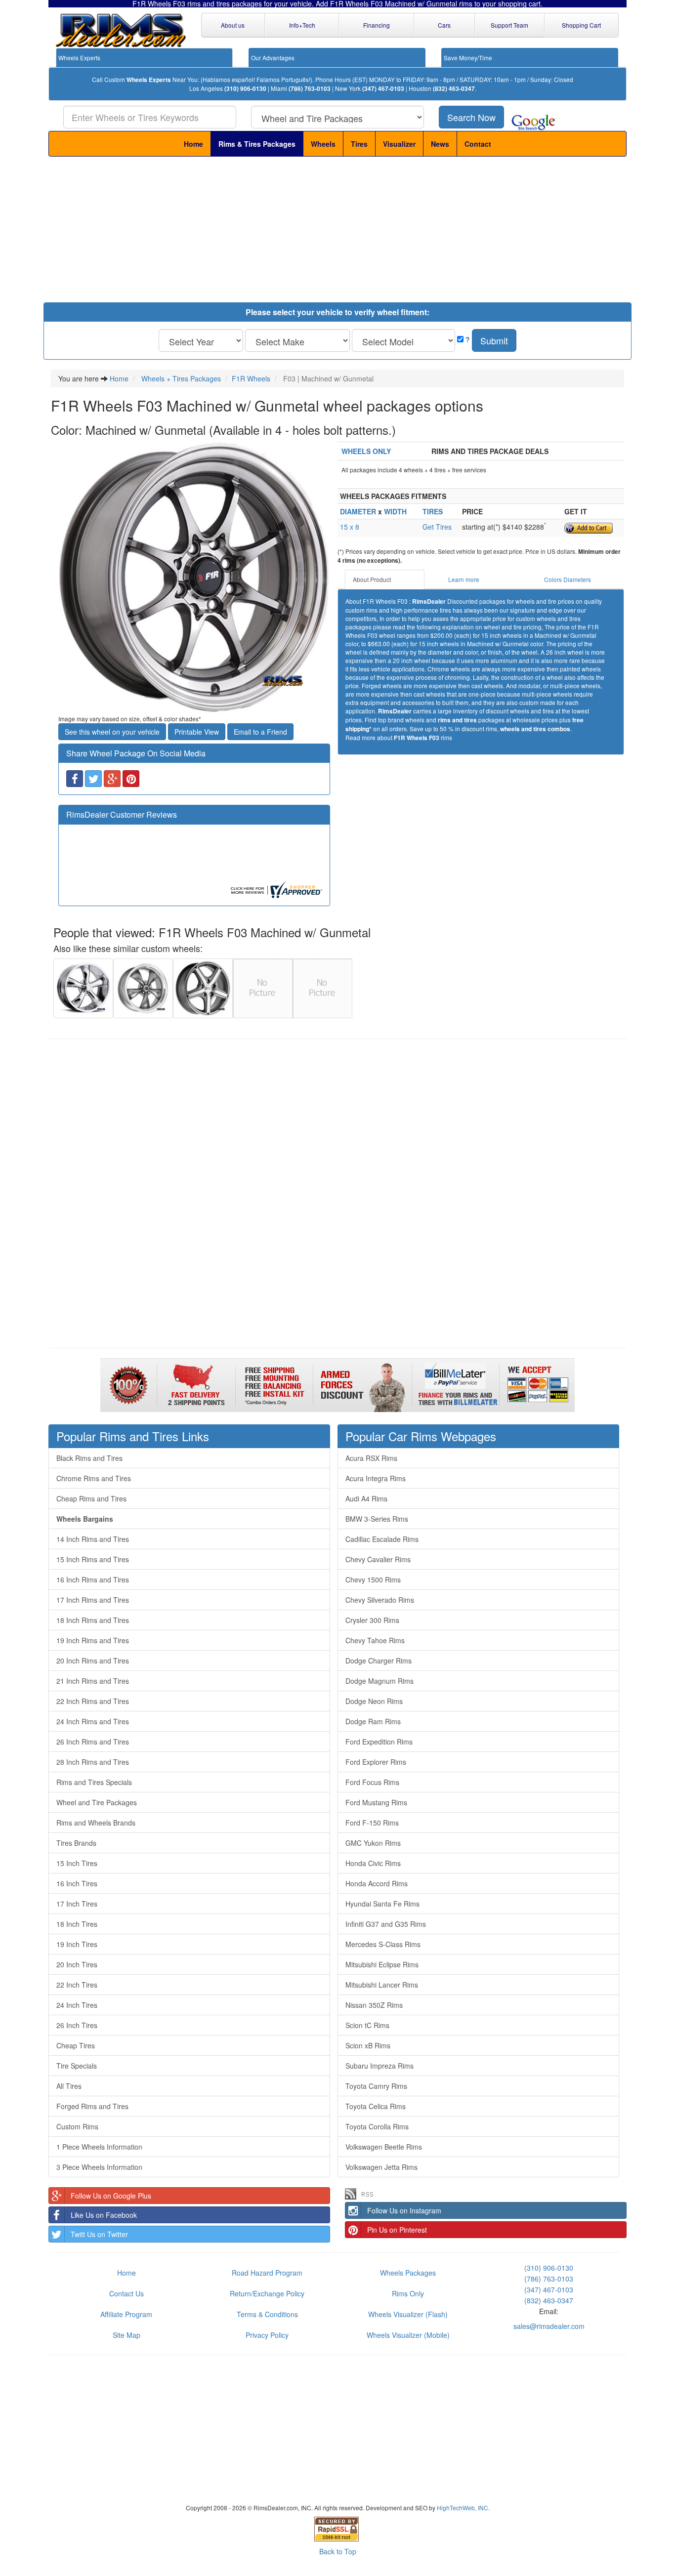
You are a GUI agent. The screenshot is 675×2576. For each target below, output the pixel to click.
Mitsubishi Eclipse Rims (382, 1964)
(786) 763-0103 (310, 89)
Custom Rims (77, 2126)
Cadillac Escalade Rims (382, 1539)
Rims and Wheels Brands (96, 1823)
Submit (494, 340)
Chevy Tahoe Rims (375, 1640)
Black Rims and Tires (89, 1458)
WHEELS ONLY (366, 451)
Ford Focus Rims (372, 1782)
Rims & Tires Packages (257, 144)
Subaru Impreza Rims (380, 2066)
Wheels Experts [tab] (79, 58)
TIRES (433, 511)
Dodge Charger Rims (379, 1661)
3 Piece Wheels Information (99, 2167)
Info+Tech (302, 25)
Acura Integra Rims (376, 1478)
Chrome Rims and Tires (94, 1478)
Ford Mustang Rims (376, 1802)
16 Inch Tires (77, 1883)
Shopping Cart (581, 25)
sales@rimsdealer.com (549, 2326)
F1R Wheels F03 (417, 738)
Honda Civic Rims (373, 1863)
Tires (359, 144)
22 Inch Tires (77, 1985)
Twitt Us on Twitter (99, 2234)
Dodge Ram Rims (373, 1721)
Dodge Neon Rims (374, 1701)
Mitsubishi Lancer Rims (382, 1985)
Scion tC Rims (367, 2025)
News (440, 144)
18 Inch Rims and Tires (93, 1620)
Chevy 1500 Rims (373, 1579)
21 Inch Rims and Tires (93, 1681)
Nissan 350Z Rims (374, 2005)
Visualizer (399, 144)
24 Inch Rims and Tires (93, 1721)
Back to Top (338, 2551)
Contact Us (127, 2293)
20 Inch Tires (77, 1964)
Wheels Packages (408, 2273)
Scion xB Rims (368, 2045)
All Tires (69, 2086)
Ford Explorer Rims (376, 1762)
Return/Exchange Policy (267, 2293)
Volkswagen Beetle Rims (384, 2147)
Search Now (471, 117)
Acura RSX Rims (371, 1458)
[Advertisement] (337, 231)
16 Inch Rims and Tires (93, 1579)
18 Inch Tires (77, 1924)
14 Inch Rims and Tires (93, 1539)
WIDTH (395, 511)
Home (193, 144)
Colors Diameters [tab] (568, 579)
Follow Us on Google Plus (111, 2196)
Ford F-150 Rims (372, 1823)
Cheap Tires (76, 2045)
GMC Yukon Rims (373, 1843)
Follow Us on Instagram (404, 2210)
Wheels (323, 144)
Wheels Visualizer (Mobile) (408, 2335)
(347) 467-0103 (383, 89)
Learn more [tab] (464, 579)
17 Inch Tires (77, 1904)
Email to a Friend (260, 732)
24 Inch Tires (77, 2005)
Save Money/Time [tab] (468, 58)
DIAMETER (358, 511)
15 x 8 (350, 527)
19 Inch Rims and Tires (93, 1640)
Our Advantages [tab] (273, 58)
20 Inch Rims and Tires (93, 1661)
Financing (377, 25)
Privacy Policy (267, 2335)
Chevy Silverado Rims (380, 1600)
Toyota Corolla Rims (377, 2126)
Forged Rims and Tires (92, 2106)
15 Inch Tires (77, 1863)
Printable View (197, 732)
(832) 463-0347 (454, 89)
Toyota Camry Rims (376, 2086)
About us (233, 25)
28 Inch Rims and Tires (93, 1762)
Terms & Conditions (267, 2314)
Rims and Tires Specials (94, 1782)
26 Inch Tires (77, 2025)
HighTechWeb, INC (463, 2508)
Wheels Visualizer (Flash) (408, 2314)
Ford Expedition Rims (379, 1742)
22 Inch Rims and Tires (93, 1701)
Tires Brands (76, 1843)
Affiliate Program (126, 2314)
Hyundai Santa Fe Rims (382, 1904)
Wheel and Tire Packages (97, 1802)
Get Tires (437, 527)
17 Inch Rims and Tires (93, 1600)
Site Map (127, 2335)
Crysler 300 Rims (372, 1620)
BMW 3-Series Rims (377, 1519)
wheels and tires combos (535, 729)
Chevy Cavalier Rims (378, 1559)
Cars (444, 25)
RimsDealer (429, 602)
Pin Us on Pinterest (397, 2230)
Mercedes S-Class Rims (383, 1944)
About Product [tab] (372, 579)
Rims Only (408, 2293)
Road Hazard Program (267, 2273)
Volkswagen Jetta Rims (381, 2167)
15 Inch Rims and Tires (93, 1559)
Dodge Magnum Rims (380, 1681)
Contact (478, 144)
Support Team (509, 25)
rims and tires (457, 720)
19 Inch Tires (77, 1944)
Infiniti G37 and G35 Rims (386, 1924)
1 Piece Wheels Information (99, 2147)
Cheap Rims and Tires (91, 1498)
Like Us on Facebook (104, 2215)
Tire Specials (77, 2066)
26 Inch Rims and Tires (93, 1742)
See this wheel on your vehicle (112, 732)
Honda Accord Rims (377, 1883)
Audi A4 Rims (366, 1498)
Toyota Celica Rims (376, 2106)
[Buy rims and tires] (194, 578)
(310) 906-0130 (245, 89)
